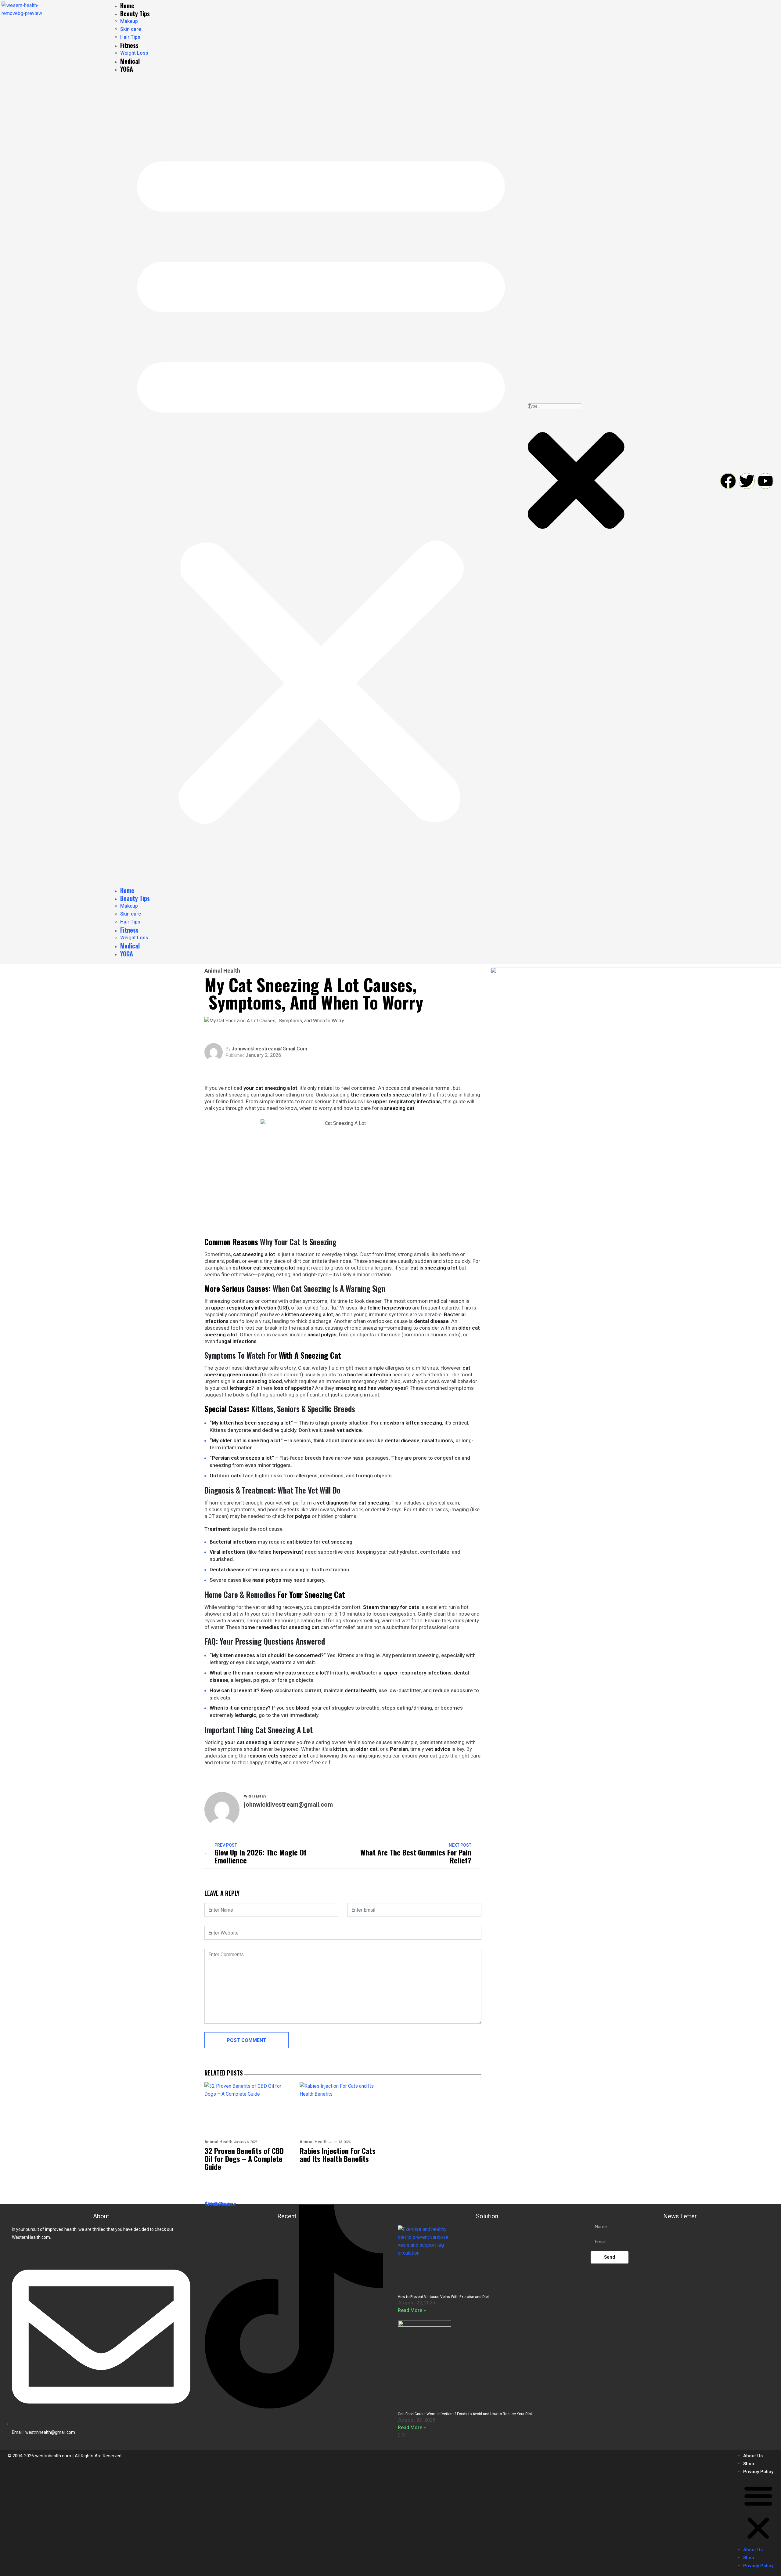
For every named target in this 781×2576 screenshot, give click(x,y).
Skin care (131, 29)
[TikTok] (294, 2308)
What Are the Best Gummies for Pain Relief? (416, 1856)
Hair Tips (130, 37)
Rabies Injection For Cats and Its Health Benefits (338, 2155)
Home (127, 5)
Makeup (129, 21)
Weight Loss (134, 53)
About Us (753, 2456)
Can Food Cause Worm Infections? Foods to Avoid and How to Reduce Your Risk (465, 2414)
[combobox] (554, 406)
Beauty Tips (135, 13)
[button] (321, 482)
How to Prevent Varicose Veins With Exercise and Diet (443, 2297)
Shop (749, 2464)
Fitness (129, 45)
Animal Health (222, 971)
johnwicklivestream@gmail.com (269, 1049)
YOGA (127, 69)
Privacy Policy (758, 2472)
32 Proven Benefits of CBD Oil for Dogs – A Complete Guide (244, 2159)
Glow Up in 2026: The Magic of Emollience (261, 1856)
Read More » (412, 2310)
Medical (130, 61)
